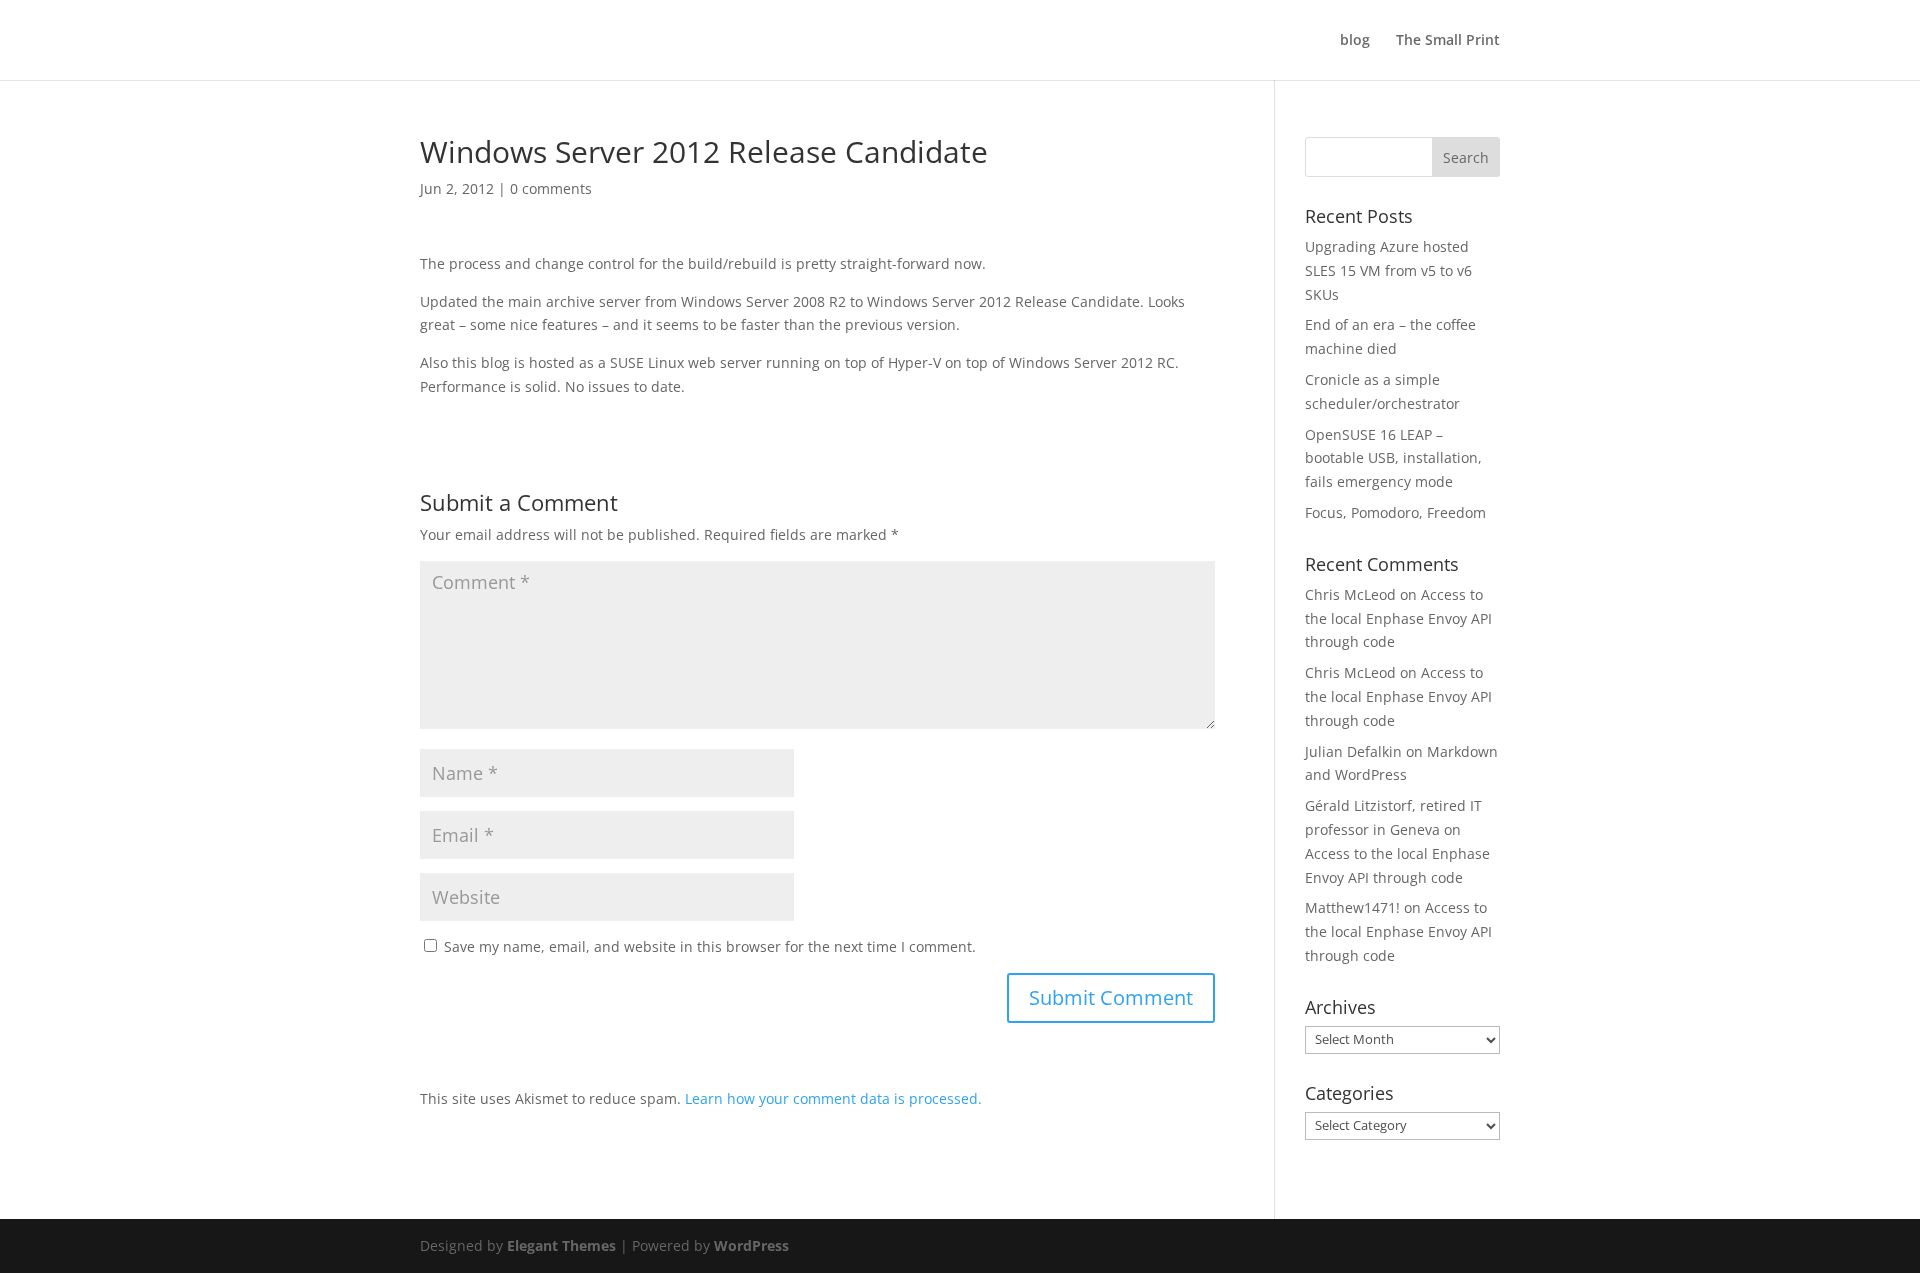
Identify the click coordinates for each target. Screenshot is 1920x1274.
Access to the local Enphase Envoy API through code (1398, 618)
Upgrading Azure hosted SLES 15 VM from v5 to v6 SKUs (1388, 270)
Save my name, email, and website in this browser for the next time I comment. (710, 946)
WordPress (751, 1245)
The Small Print (1448, 41)
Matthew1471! (1352, 907)
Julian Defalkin (1353, 751)
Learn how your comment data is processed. (833, 1098)
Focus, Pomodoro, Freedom (1395, 512)
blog (1355, 41)
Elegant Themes (561, 1245)
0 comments (551, 188)
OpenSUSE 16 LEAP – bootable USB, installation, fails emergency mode (1393, 458)
